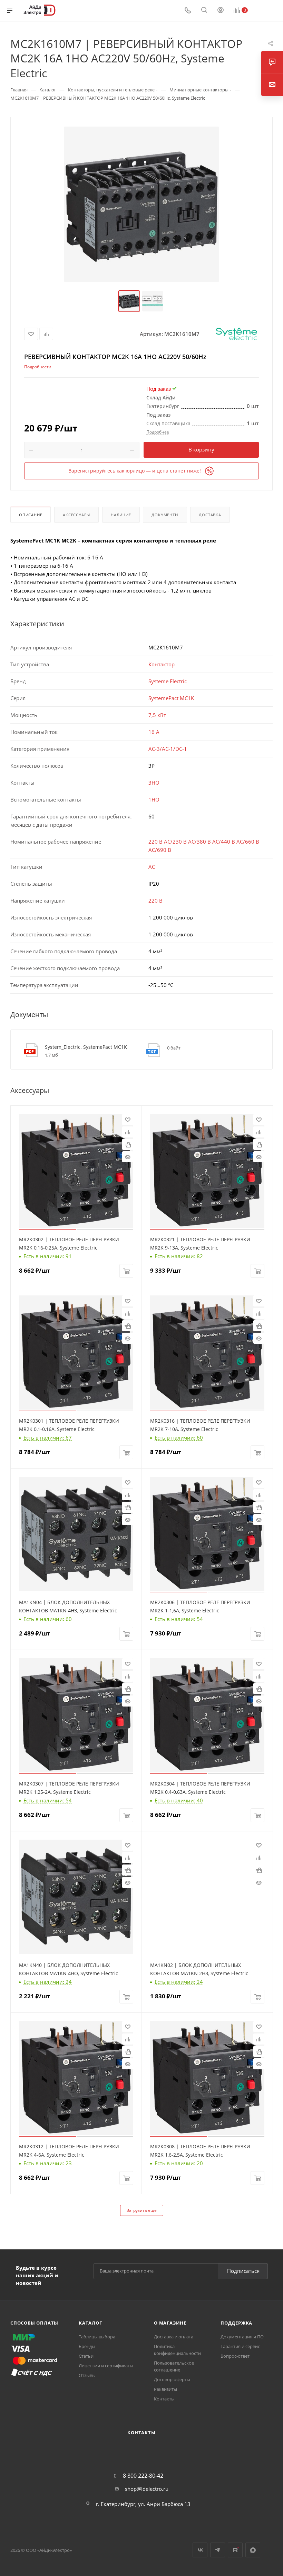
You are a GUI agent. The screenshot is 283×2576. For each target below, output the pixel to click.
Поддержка (236, 2323)
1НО (154, 799)
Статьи (86, 2356)
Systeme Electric (168, 681)
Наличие (121, 515)
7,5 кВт (157, 715)
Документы (165, 515)
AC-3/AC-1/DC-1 (168, 749)
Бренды (87, 2346)
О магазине (170, 2323)
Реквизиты (165, 2389)
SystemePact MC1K (171, 698)
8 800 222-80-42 (143, 2476)
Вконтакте (200, 2550)
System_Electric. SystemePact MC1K (86, 1047)
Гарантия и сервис (240, 2346)
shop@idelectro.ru (147, 2489)
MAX (253, 2550)
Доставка (210, 515)
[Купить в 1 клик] (128, 1144)
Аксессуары (76, 515)
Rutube (235, 2550)
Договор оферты (172, 2379)
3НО (154, 783)
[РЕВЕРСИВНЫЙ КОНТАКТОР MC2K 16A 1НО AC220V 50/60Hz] (141, 204)
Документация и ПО (242, 2337)
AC (152, 867)
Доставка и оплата (174, 2337)
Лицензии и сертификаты (106, 2366)
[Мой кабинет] (221, 11)
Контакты (164, 2399)
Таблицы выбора (97, 2337)
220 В (155, 901)
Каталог (90, 2323)
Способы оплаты (34, 2323)
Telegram (218, 2550)
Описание (31, 515)
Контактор (162, 664)
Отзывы (87, 2375)
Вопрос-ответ (235, 2356)
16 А (154, 732)
